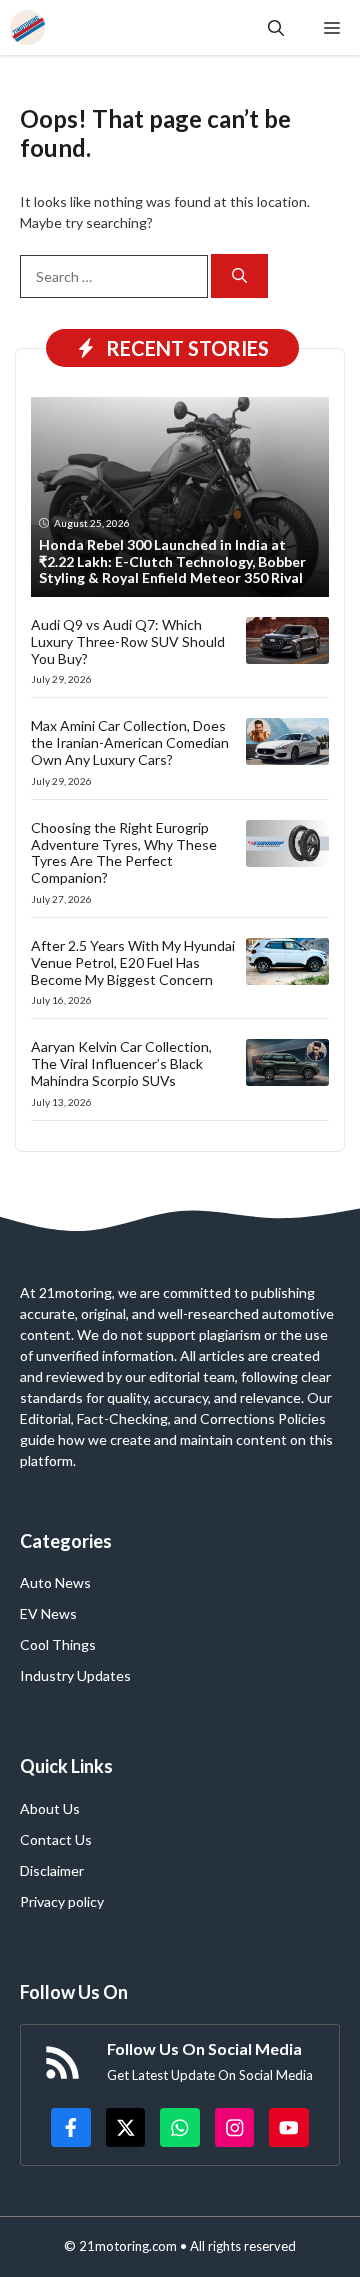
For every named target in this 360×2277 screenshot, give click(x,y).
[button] (276, 27)
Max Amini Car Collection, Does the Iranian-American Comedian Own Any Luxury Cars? (130, 742)
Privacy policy (62, 1901)
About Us (50, 1808)
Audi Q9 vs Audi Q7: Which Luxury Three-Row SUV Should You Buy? (128, 641)
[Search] (239, 276)
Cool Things (58, 1644)
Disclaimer (52, 1870)
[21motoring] (27, 27)
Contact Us (56, 1839)
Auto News (55, 1582)
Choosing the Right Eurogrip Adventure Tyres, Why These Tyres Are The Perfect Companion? (124, 852)
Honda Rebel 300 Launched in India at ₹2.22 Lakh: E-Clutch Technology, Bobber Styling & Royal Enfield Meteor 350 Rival (172, 561)
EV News (48, 1613)
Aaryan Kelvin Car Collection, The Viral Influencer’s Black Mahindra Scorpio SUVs (121, 1063)
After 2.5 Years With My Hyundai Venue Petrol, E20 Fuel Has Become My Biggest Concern (133, 962)
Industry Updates (75, 1675)
